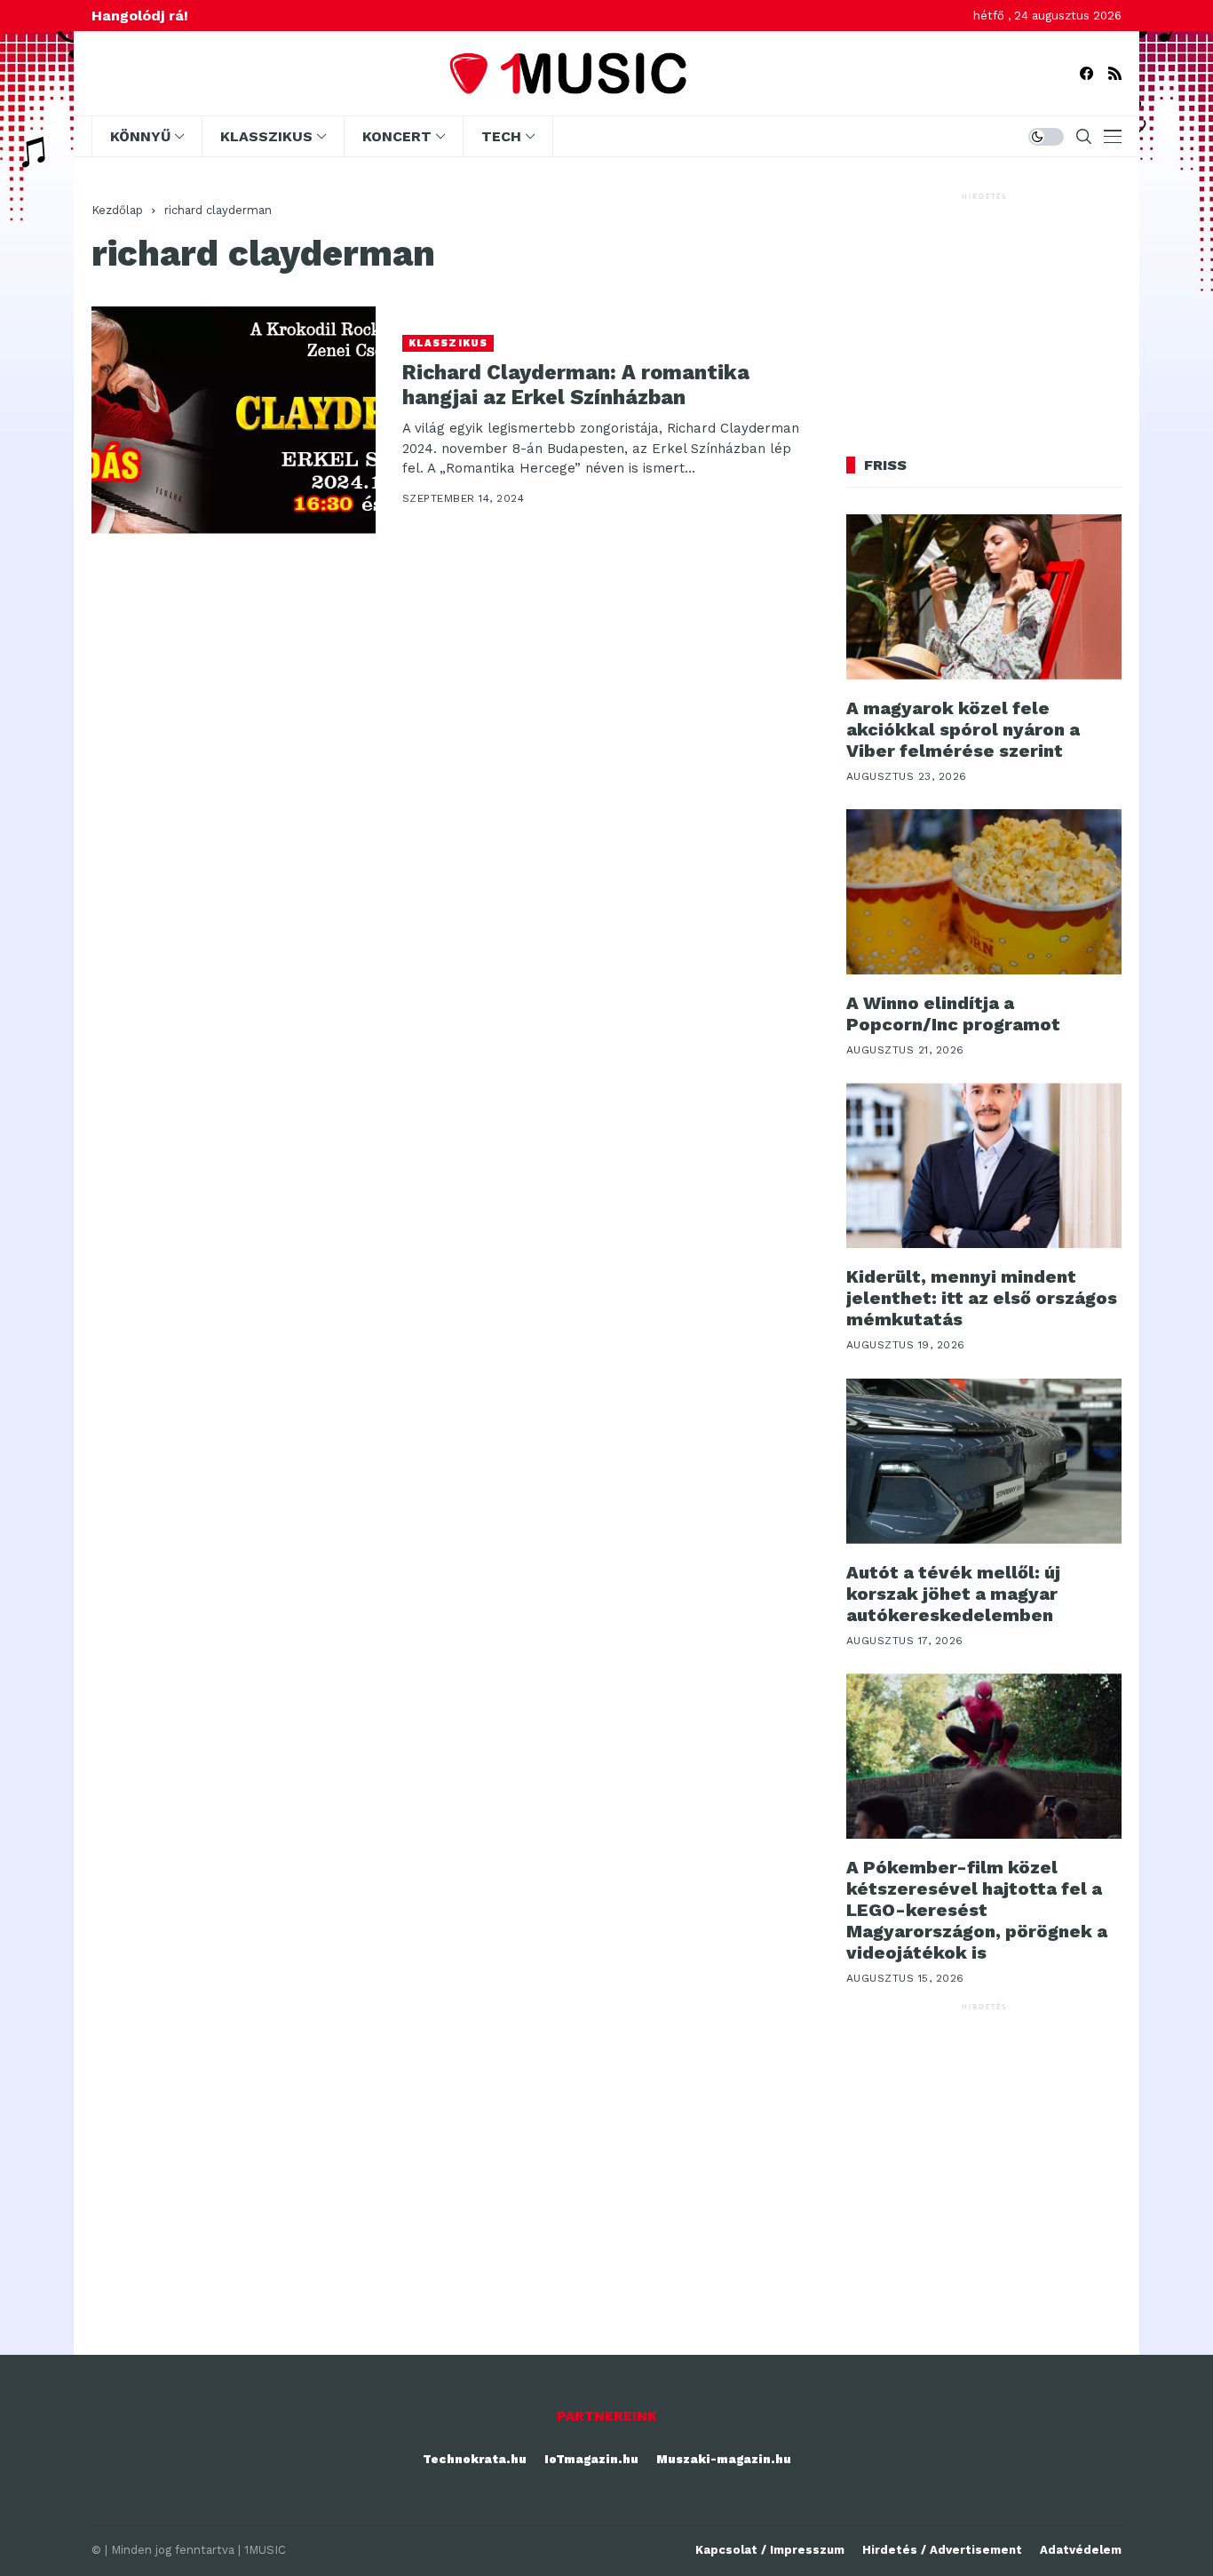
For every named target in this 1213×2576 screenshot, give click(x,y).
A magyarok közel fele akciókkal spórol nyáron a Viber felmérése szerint (963, 729)
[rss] (1115, 73)
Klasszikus (448, 343)
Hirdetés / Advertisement (942, 2550)
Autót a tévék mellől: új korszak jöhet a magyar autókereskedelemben (953, 1594)
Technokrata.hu (475, 2459)
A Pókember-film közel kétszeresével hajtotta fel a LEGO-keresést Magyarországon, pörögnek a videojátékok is (977, 1910)
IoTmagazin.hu (591, 2459)
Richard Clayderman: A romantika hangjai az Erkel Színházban (576, 385)
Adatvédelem (1081, 2550)
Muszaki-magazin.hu (724, 2459)
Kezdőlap (117, 210)
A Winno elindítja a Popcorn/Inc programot (953, 1014)
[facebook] (1086, 73)
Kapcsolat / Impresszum (770, 2550)
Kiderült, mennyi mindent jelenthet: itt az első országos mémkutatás (982, 1298)
